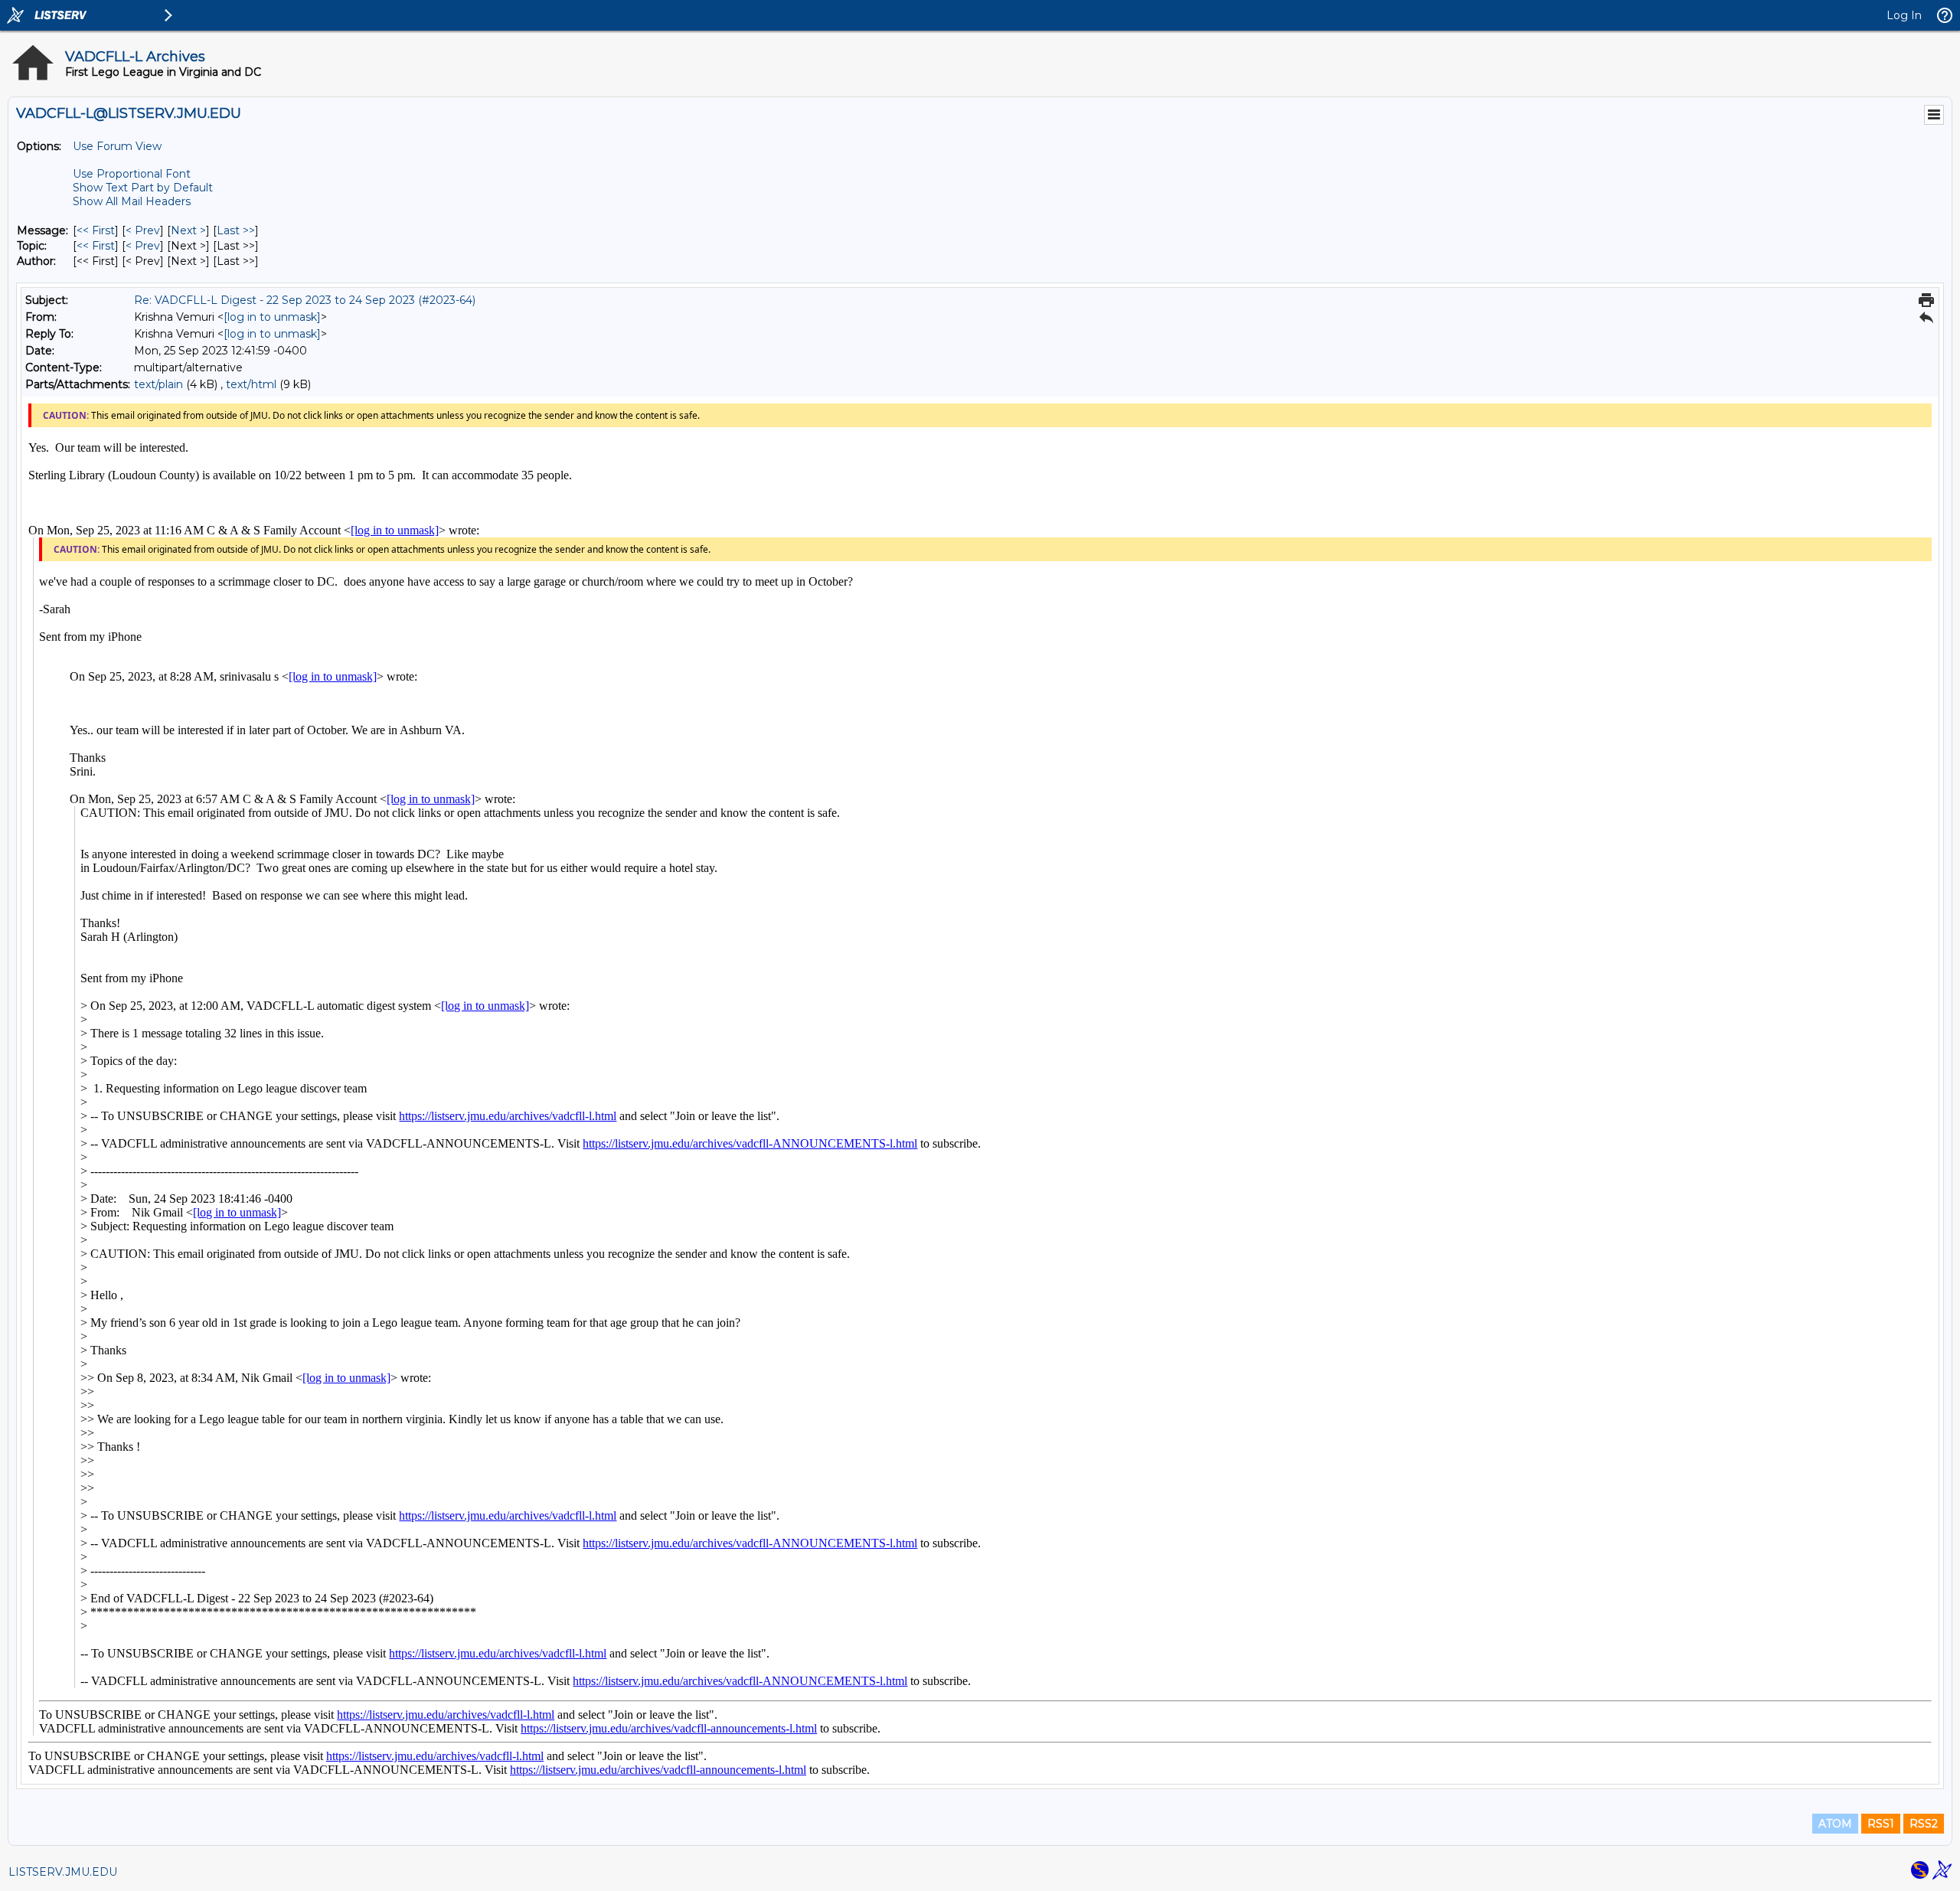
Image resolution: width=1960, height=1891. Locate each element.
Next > (188, 230)
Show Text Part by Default (143, 188)
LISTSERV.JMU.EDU (63, 1872)
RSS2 (1924, 1824)
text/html (251, 384)
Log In (1904, 15)
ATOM (1835, 1824)
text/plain (158, 384)
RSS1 (1881, 1824)
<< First (96, 230)
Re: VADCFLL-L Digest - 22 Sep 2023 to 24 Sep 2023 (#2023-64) (305, 300)
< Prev (143, 230)
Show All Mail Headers (132, 201)
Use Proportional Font (132, 174)
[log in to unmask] (272, 317)
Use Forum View (117, 146)
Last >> (236, 230)
